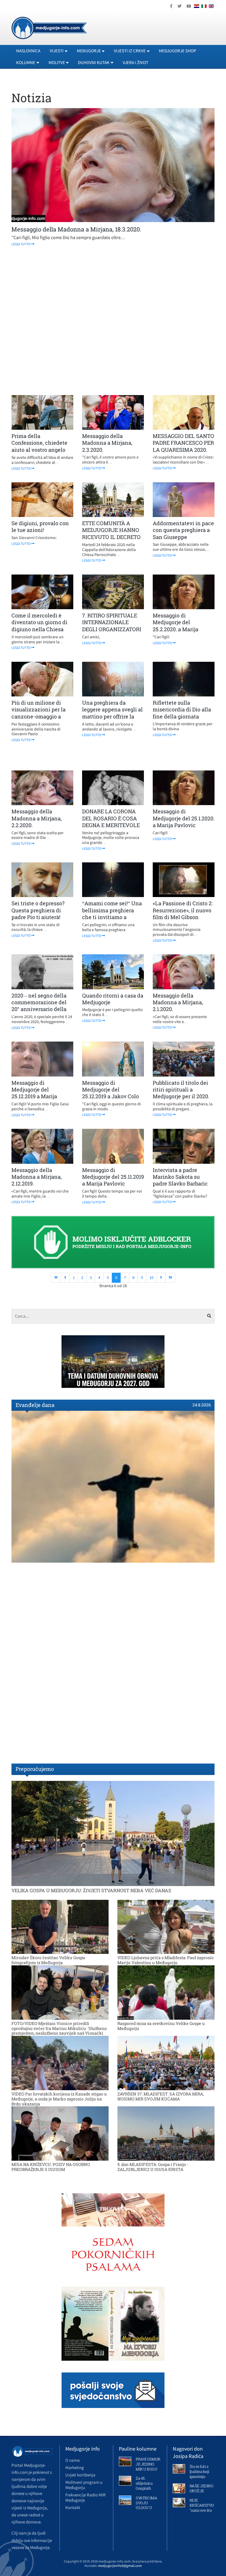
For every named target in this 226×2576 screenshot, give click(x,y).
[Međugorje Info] (49, 27)
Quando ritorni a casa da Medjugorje (113, 999)
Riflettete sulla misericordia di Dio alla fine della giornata (182, 710)
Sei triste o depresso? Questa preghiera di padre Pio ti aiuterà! (38, 910)
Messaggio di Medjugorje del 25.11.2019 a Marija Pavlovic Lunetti (113, 1180)
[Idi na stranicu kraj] (170, 1278)
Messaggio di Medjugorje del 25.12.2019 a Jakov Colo (110, 1090)
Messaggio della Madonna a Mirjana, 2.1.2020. (178, 1002)
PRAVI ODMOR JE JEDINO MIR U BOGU (148, 2464)
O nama (73, 2460)
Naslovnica (28, 51)
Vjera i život (136, 62)
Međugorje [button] (89, 51)
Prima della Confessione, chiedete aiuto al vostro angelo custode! (39, 446)
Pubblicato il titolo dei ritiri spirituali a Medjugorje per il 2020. (181, 1090)
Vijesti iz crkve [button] (130, 51)
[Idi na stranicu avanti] (161, 1278)
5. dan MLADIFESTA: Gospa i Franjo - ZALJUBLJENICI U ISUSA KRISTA (153, 2167)
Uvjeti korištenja (80, 2475)
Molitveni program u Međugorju (84, 2485)
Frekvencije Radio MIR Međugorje (85, 2497)
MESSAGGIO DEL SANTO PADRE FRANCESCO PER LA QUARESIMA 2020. (183, 443)
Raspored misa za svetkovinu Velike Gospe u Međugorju (161, 2026)
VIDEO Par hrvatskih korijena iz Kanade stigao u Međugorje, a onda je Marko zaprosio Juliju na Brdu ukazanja (59, 2099)
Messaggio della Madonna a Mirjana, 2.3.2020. (107, 443)
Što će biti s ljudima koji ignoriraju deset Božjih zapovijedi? (200, 2476)
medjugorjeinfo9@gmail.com (120, 2566)
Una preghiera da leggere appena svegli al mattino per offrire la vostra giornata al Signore (112, 716)
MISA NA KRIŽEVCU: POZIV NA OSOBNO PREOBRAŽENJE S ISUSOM (51, 2167)
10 (152, 1277)
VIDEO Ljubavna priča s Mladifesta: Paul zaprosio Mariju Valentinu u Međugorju (166, 1960)
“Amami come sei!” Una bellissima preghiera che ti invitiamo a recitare (112, 913)
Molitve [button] (57, 62)
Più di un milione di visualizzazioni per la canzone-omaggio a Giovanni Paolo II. (39, 713)
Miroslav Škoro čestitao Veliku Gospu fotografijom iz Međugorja (48, 1960)
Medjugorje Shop (178, 51)
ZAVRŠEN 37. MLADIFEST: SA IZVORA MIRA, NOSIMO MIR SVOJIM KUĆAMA (161, 2096)
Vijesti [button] (57, 51)
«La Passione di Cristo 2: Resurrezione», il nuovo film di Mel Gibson (183, 910)
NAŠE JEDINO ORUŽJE (201, 2488)
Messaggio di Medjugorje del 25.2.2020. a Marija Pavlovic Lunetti (176, 626)
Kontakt (73, 2507)
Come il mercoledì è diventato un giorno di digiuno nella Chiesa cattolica (39, 626)
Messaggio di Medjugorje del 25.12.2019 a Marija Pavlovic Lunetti (34, 1093)
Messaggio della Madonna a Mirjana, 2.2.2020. (37, 818)
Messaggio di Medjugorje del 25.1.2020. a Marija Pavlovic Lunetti (184, 822)
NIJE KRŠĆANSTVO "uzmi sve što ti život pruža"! (202, 2508)
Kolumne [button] (26, 62)
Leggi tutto (21, 244)
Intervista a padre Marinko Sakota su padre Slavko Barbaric (180, 1177)
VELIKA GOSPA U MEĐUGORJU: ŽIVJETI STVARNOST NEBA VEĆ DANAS (91, 1890)
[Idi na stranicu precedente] (65, 1278)
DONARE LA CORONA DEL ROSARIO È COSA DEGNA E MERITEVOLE (111, 818)
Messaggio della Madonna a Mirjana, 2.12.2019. (37, 1177)
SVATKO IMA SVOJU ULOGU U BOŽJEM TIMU (146, 2508)
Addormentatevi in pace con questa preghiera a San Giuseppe (183, 530)
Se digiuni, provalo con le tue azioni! (40, 527)
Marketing (75, 2467)
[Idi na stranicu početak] (56, 1278)
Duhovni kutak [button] (94, 62)
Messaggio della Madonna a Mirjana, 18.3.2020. (76, 229)
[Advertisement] (113, 321)
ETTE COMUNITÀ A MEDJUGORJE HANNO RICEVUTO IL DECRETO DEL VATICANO (111, 533)
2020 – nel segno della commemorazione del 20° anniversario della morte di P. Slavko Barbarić (39, 1009)
